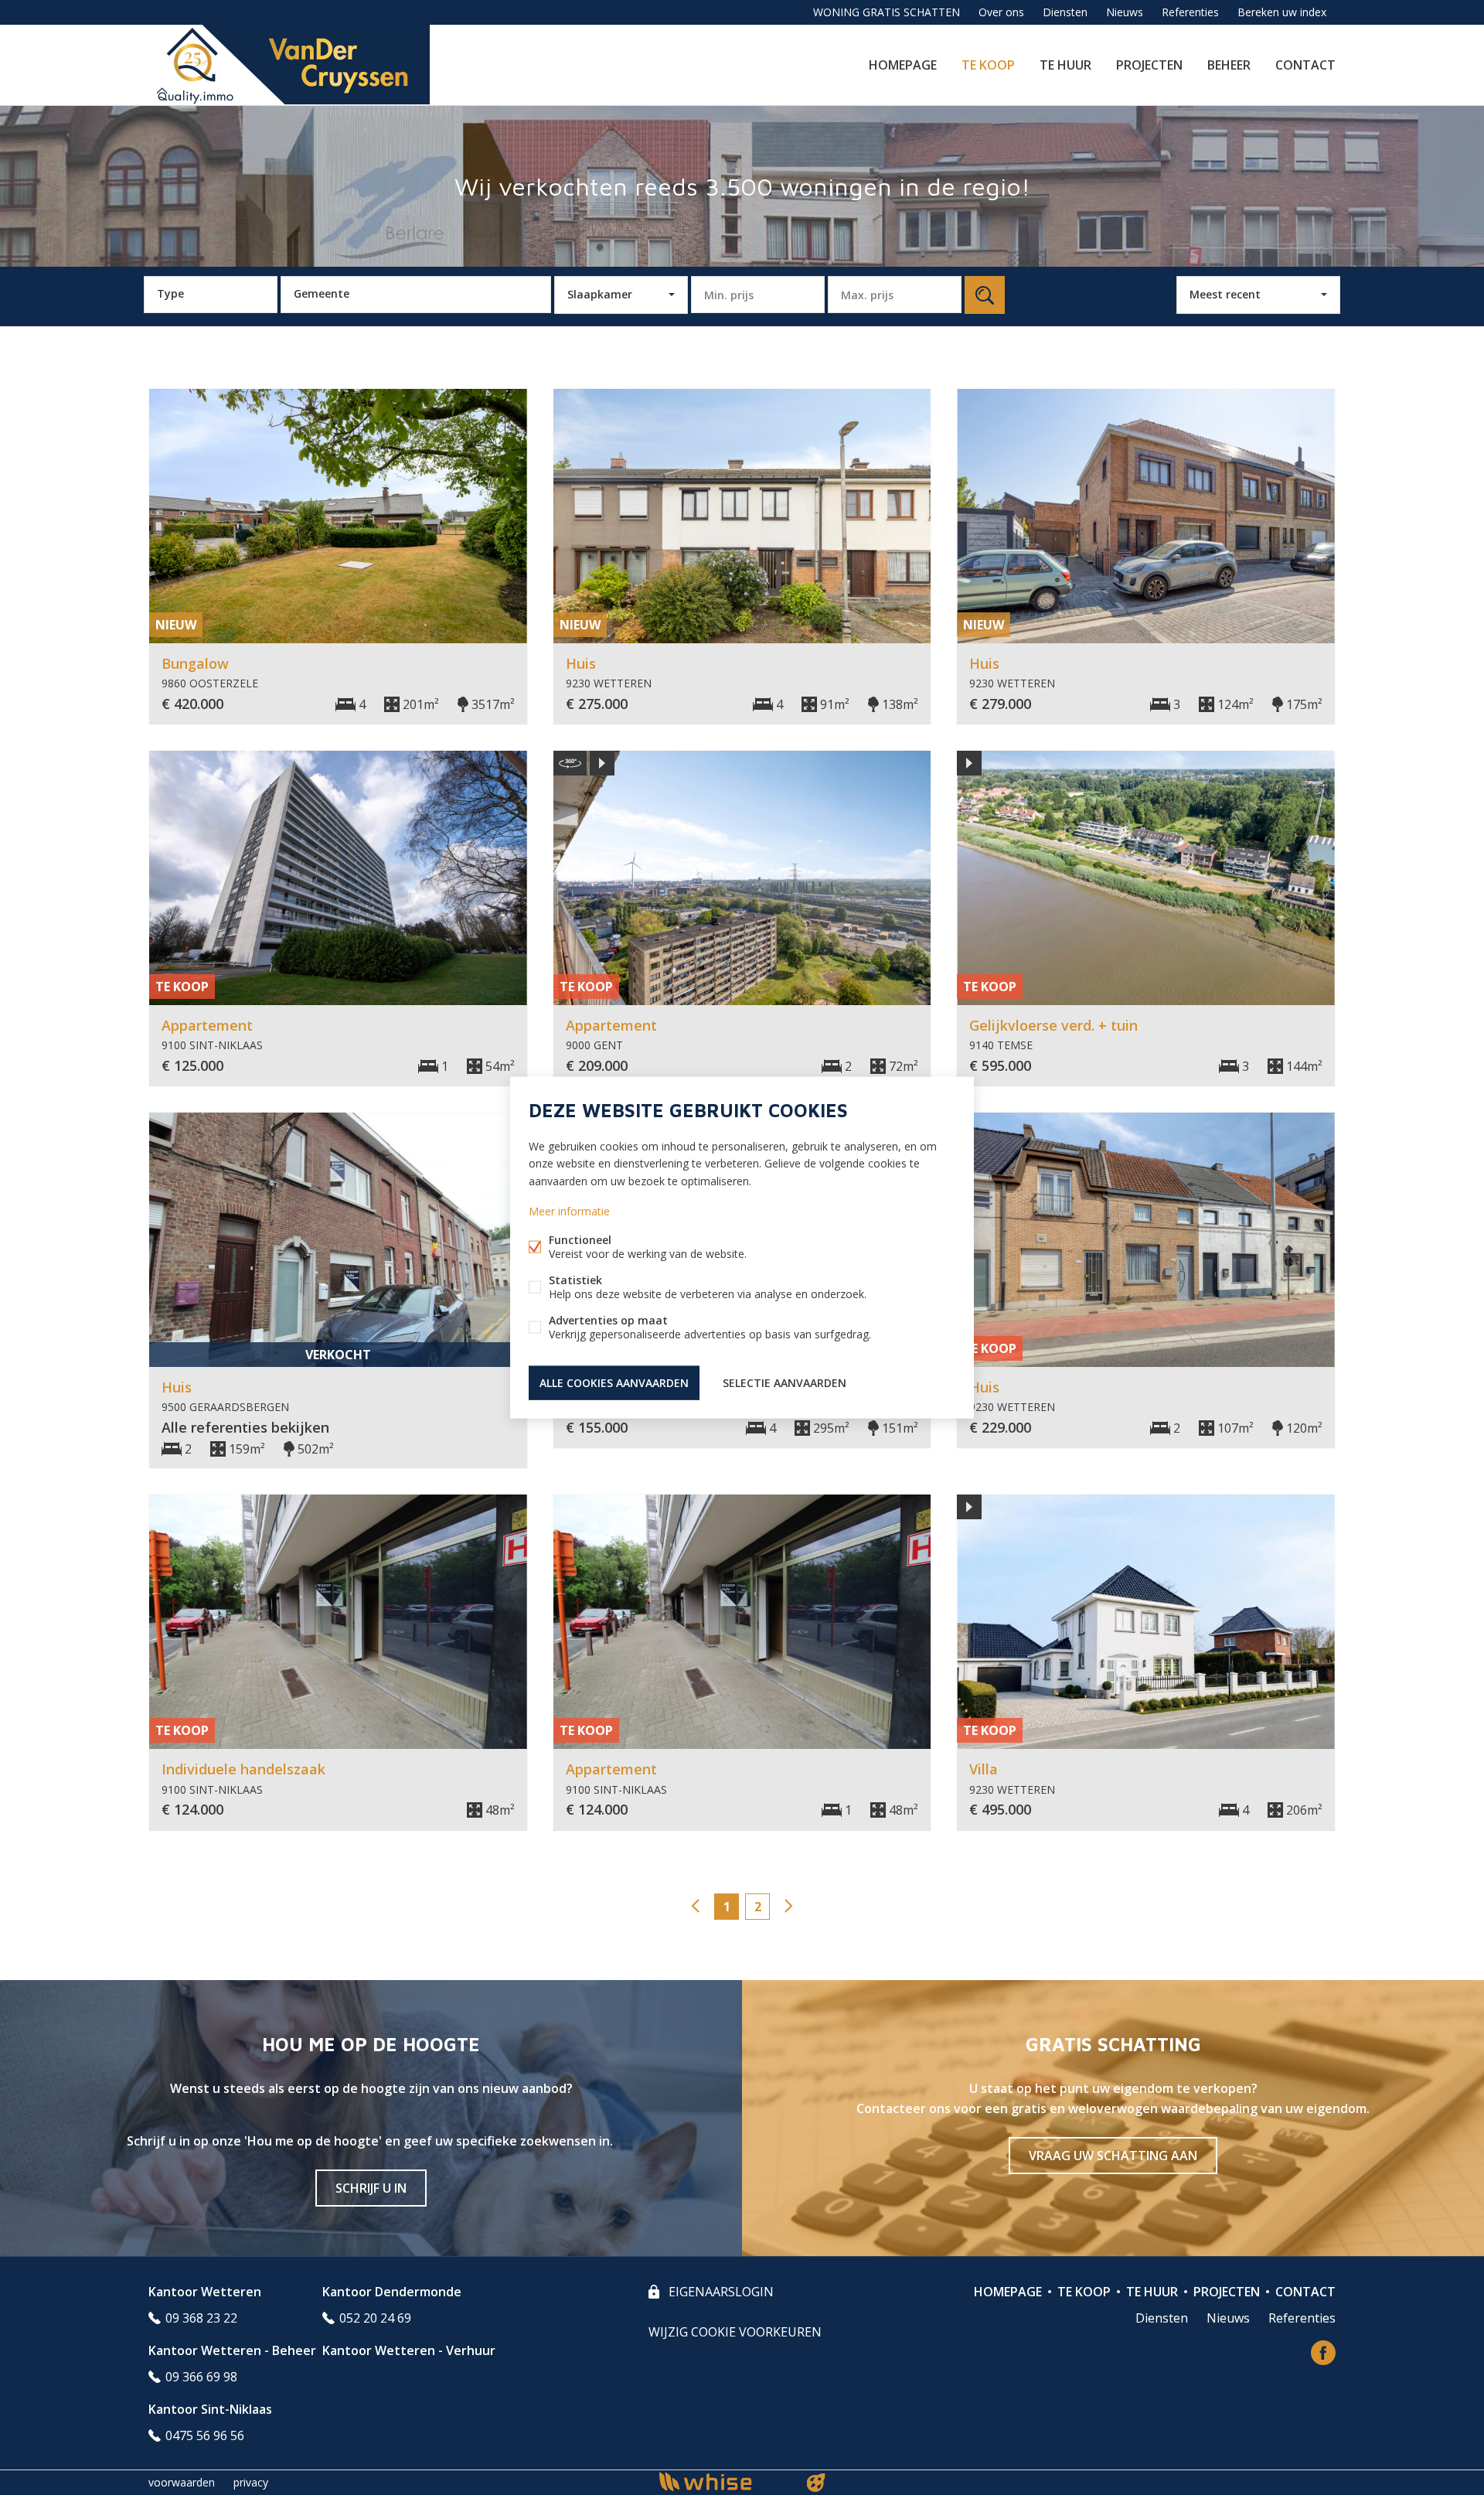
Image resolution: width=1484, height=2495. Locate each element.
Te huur (1065, 65)
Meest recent (1225, 294)
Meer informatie (569, 1210)
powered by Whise (724, 2481)
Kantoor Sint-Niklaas (210, 2409)
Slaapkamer (600, 294)
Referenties (1190, 12)
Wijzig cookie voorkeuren (735, 2332)
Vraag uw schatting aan (1113, 2156)
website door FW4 (816, 2483)
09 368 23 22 (201, 2318)
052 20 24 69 (375, 2318)
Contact (1305, 65)
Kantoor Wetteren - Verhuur (409, 2350)
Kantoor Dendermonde (392, 2292)
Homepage (903, 65)
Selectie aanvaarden (785, 1382)
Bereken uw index (1282, 12)
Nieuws (1125, 12)
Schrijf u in (371, 2188)
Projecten (1149, 65)
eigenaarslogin (720, 2292)
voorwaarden (182, 2482)
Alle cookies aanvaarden (614, 1382)
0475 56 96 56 (205, 2435)
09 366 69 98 (201, 2377)
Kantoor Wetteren (205, 2292)
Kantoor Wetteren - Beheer (232, 2350)
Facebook (1323, 2353)
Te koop (988, 65)
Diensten (1065, 12)
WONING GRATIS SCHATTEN (887, 12)
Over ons (1001, 12)
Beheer (1229, 65)
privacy (251, 2482)
